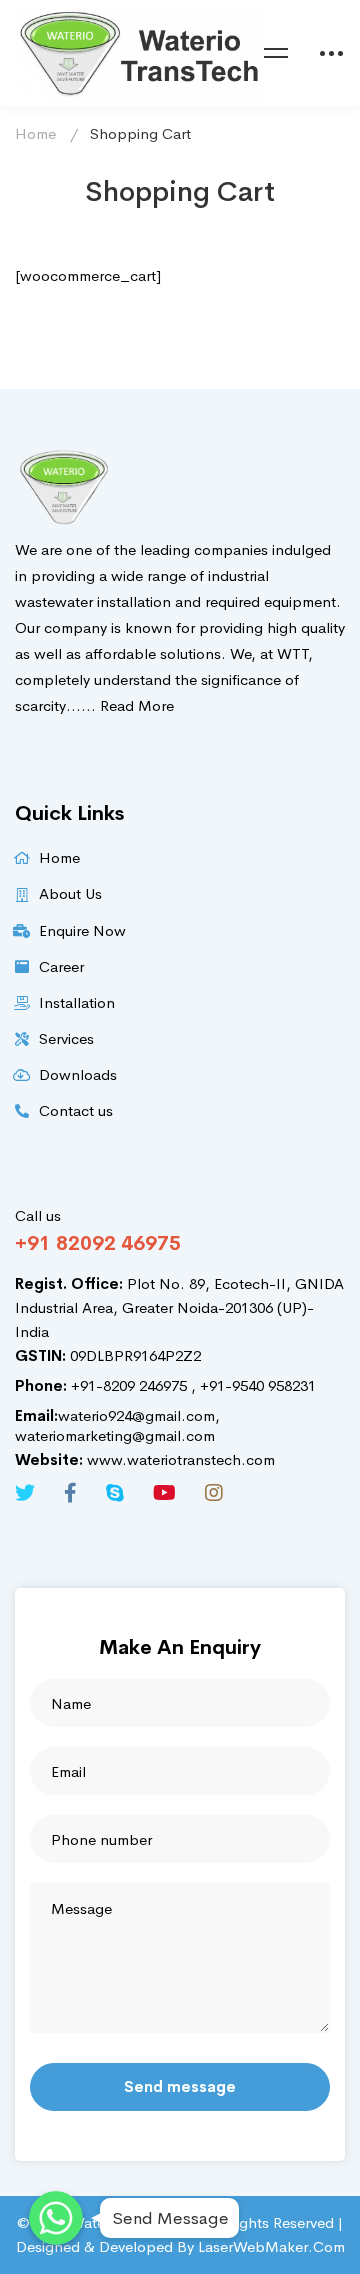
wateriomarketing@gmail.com (115, 1435)
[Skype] (115, 1493)
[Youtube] (164, 1493)
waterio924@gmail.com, (117, 1415)
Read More (137, 705)
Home (35, 133)
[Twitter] (25, 1493)
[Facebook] (70, 1493)
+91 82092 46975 (98, 1243)
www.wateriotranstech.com (145, 1459)
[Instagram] (214, 1493)
